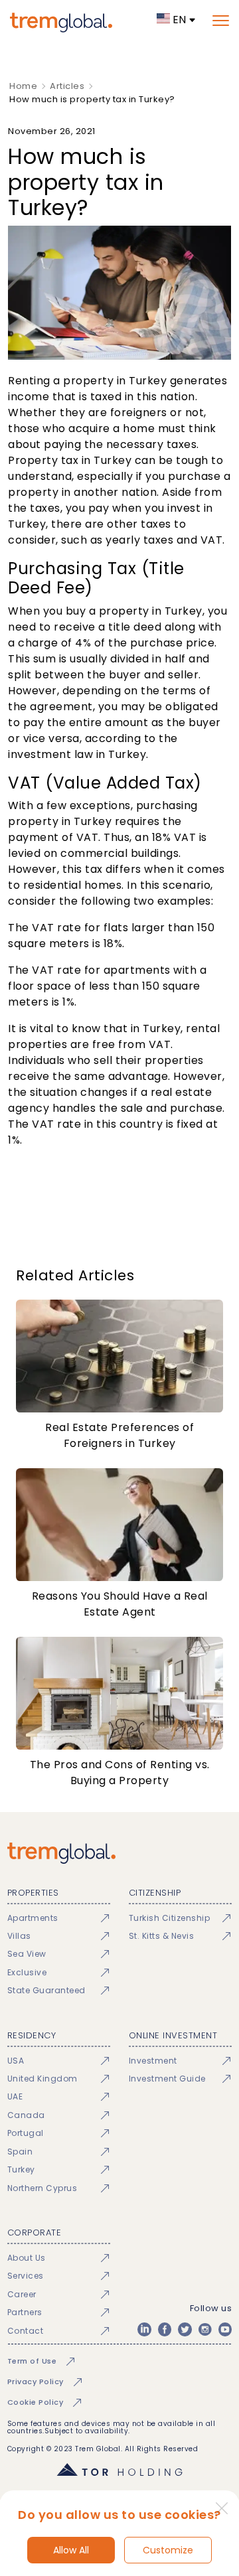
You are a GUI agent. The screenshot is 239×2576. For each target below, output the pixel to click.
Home (23, 86)
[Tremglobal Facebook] (165, 2329)
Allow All (71, 2550)
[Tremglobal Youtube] (225, 2329)
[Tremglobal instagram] (205, 2329)
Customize (168, 2550)
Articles (67, 86)
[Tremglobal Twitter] (185, 2329)
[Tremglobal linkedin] (144, 2329)
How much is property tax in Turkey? (92, 99)
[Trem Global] (119, 1853)
